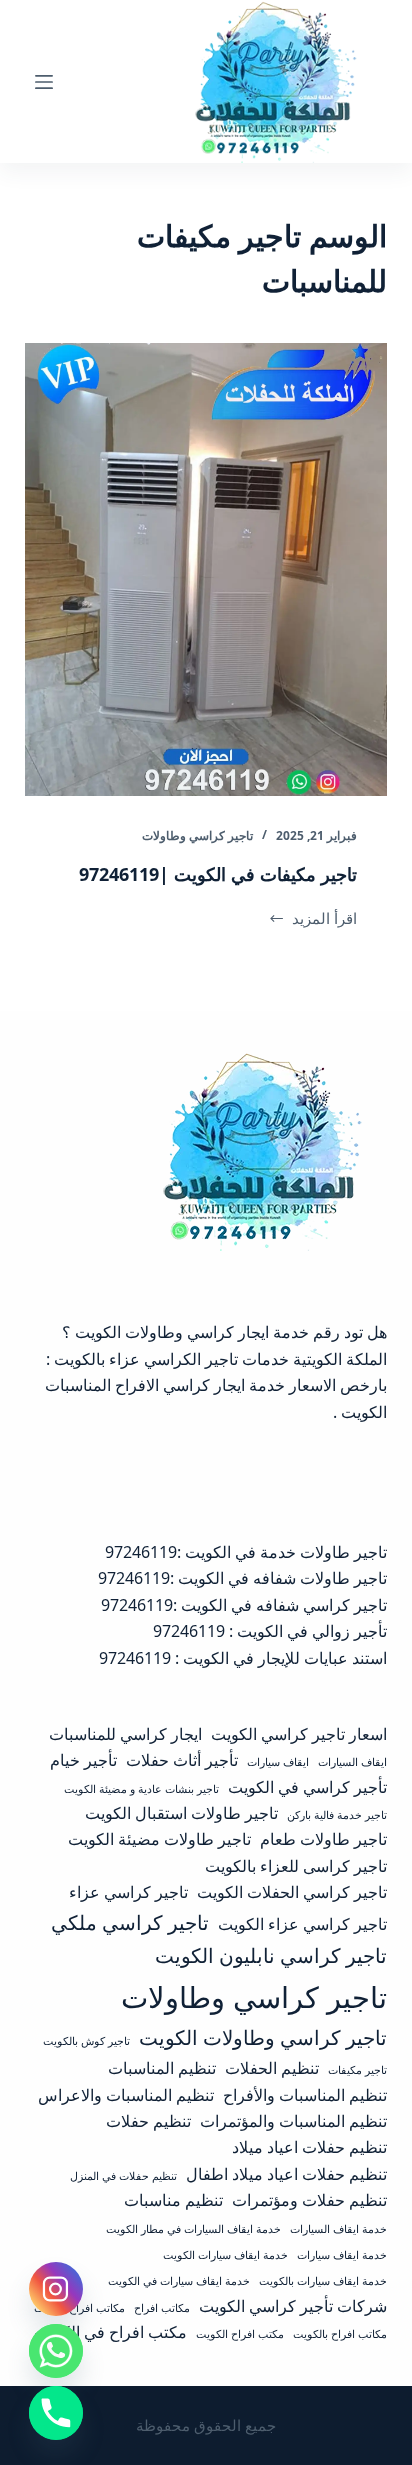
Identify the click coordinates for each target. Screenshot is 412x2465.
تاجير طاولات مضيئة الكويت (159, 1839)
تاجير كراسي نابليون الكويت (271, 1955)
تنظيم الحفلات (272, 2068)
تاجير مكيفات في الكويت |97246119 (218, 874)
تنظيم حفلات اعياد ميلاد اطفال (286, 2174)
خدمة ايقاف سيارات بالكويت (323, 2281)
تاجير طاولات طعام (323, 1839)
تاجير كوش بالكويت (86, 2041)
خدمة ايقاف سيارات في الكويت (179, 2281)
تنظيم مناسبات (173, 2200)
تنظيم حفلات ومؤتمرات (309, 2200)
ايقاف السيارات (352, 1762)
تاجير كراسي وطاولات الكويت (263, 2037)
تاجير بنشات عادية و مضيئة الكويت (141, 1789)
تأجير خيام (83, 1760)
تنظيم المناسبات (162, 2068)
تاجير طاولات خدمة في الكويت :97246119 (246, 1552)
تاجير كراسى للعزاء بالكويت (296, 1866)
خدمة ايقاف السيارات (338, 2229)
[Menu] (44, 82)
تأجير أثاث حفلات (182, 1760)
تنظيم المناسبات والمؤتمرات (293, 2121)
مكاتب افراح (162, 2308)
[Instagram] (56, 2289)
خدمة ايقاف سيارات (342, 2255)
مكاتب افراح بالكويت (340, 2334)
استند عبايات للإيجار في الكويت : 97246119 (243, 1658)
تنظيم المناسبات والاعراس (126, 2095)
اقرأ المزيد (317, 919)
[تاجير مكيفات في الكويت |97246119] (206, 569)
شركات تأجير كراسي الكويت (293, 2306)
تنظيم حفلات (148, 2121)
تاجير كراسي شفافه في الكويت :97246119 (244, 1605)
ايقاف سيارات (278, 1762)
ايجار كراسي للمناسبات (125, 1734)
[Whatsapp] (56, 2351)
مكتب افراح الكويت (240, 2334)
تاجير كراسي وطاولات (197, 835)
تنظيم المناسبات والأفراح (305, 2095)
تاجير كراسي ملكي (130, 1922)
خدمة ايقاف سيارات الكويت (225, 2255)
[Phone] (56, 2413)
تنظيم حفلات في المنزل (123, 2176)
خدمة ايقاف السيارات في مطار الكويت (193, 2229)
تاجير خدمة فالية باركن (337, 1815)
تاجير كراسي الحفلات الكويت (292, 1892)
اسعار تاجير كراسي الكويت (299, 1734)
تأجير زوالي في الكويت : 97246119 (270, 1631)
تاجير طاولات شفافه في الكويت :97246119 (242, 1578)
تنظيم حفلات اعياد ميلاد (309, 2147)
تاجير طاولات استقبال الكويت (181, 1813)
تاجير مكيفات (357, 2070)
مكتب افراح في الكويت (110, 2332)
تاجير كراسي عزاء (128, 1892)
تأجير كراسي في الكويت (307, 1787)
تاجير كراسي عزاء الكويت (302, 1924)
